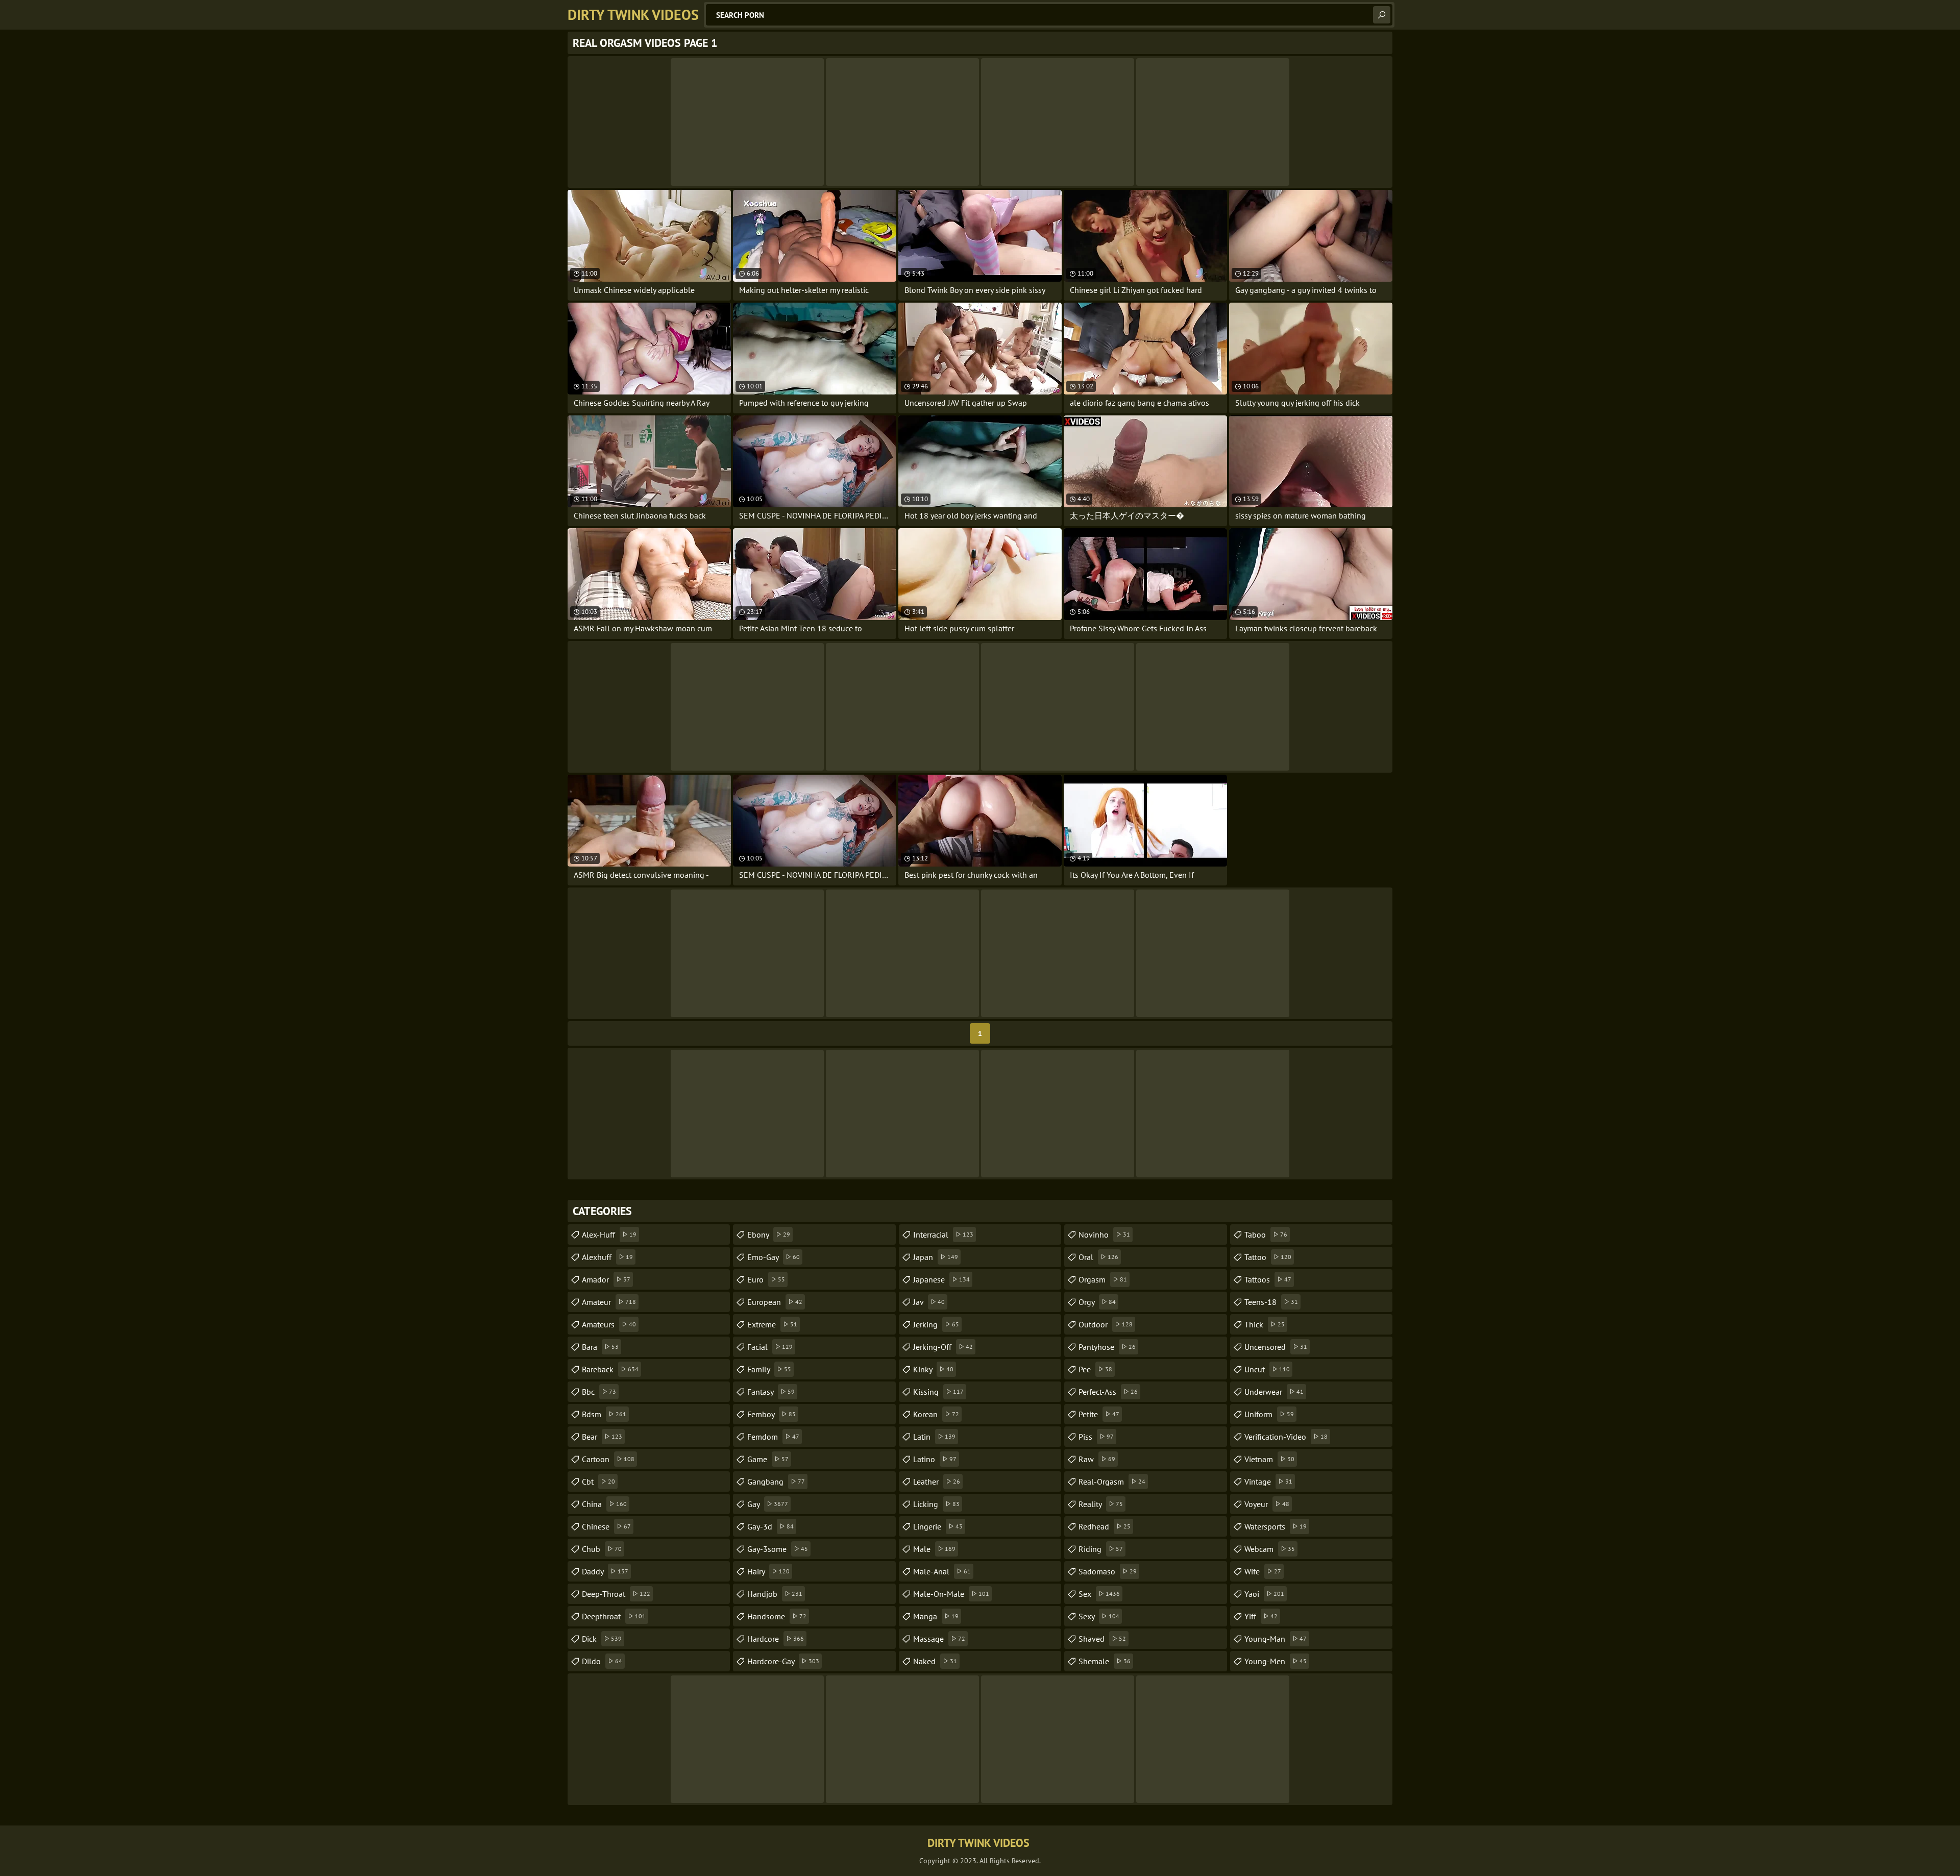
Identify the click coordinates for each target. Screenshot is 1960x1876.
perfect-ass (1108, 1392)
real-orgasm (1112, 1482)
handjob (775, 1594)
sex (1099, 1594)
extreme (772, 1324)
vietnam (1269, 1459)
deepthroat (614, 1616)
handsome (777, 1616)
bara (600, 1347)
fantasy (771, 1392)
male (934, 1549)
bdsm (604, 1414)
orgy (1097, 1302)
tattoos (1268, 1279)
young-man (1276, 1639)
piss (1096, 1437)
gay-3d (770, 1526)
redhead (1105, 1526)
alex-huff (609, 1235)
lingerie (938, 1526)
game (768, 1459)
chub (602, 1549)
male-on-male (951, 1594)
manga (936, 1616)
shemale (1105, 1661)
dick (602, 1639)
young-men (1276, 1661)
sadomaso (1108, 1571)
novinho (1104, 1235)
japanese (941, 1279)
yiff (1261, 1616)
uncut (1267, 1369)
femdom (773, 1437)
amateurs (609, 1324)
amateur (609, 1302)
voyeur (1267, 1504)
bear (602, 1437)
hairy (768, 1571)
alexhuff (607, 1257)
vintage (1268, 1482)
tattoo (1268, 1257)
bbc (599, 1392)
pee (1095, 1369)
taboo (1266, 1235)
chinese (606, 1526)
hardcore (776, 1639)
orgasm (1103, 1279)
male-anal (942, 1571)
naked (935, 1661)
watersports (1276, 1526)
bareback (610, 1369)
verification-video (1286, 1437)
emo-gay (774, 1257)
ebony (769, 1235)
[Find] (1382, 15)
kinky (933, 1369)
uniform (1269, 1414)
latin (934, 1437)
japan (936, 1257)
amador (606, 1279)
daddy (605, 1571)
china (604, 1504)
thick (1265, 1324)
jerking (936, 1324)
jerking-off (943, 1347)
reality (1101, 1504)
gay (768, 1504)
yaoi (1264, 1594)
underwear (1274, 1392)
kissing (938, 1392)
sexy (1099, 1616)
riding (1101, 1549)
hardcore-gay (783, 1661)
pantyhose (1107, 1347)
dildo (602, 1661)
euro (766, 1279)
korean (936, 1414)
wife (1263, 1571)
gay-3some (778, 1549)
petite (1099, 1414)
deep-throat (616, 1594)
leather (937, 1482)
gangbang (776, 1482)
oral (1098, 1257)
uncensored (1276, 1347)
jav (929, 1302)
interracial (943, 1235)
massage (939, 1639)
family (769, 1369)
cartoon (608, 1459)
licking (936, 1504)
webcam (1270, 1549)
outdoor (1106, 1324)
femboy (771, 1414)
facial (770, 1347)
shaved (1102, 1639)
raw (1097, 1459)
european (775, 1302)
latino (935, 1459)
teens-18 (1271, 1302)
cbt (598, 1482)
